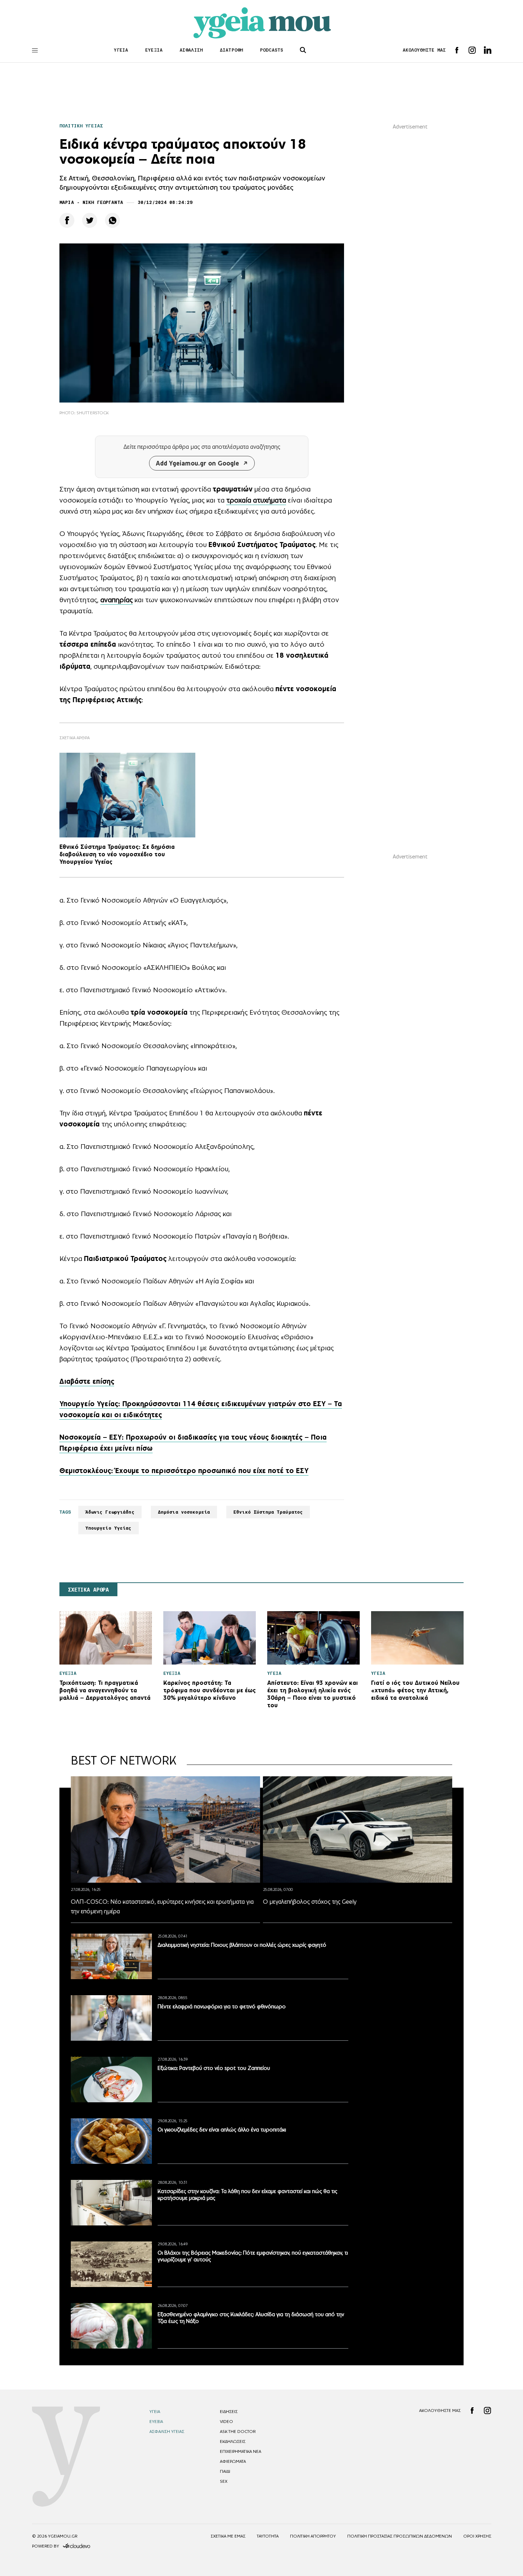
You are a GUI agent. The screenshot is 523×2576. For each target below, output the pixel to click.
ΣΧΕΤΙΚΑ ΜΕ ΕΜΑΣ (228, 2536)
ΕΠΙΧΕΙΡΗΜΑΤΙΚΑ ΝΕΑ (241, 2451)
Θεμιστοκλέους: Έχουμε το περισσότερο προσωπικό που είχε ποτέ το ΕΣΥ (184, 1471)
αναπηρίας (117, 600)
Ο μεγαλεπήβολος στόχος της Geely (310, 1902)
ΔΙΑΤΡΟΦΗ (231, 50)
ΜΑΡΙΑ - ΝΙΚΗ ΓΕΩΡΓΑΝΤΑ (91, 202)
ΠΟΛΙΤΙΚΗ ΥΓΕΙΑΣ (81, 126)
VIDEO (226, 2422)
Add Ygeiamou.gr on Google (197, 463)
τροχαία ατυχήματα (256, 500)
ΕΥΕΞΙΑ (154, 50)
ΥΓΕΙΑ (121, 50)
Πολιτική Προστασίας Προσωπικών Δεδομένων (400, 2536)
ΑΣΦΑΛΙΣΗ (191, 50)
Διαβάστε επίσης (87, 1381)
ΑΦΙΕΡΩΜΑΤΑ (233, 2461)
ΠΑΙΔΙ (225, 2471)
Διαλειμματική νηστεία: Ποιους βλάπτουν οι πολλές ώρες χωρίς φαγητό (242, 1945)
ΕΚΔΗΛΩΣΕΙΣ (233, 2441)
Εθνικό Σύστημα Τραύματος (268, 1512)
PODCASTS (272, 50)
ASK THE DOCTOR (238, 2432)
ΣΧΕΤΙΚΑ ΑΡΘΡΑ (88, 1590)
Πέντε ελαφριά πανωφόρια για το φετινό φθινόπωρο (222, 2006)
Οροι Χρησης (477, 2536)
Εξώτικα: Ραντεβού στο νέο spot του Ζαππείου (214, 2068)
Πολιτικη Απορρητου (313, 2536)
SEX (224, 2481)
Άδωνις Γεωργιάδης (110, 1512)
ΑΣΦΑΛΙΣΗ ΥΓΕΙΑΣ (167, 2432)
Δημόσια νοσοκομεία (184, 1512)
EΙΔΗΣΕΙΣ (229, 2412)
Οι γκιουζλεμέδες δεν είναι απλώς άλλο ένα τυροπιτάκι (222, 2130)
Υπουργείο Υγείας (109, 1528)
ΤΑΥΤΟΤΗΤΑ (268, 2536)
